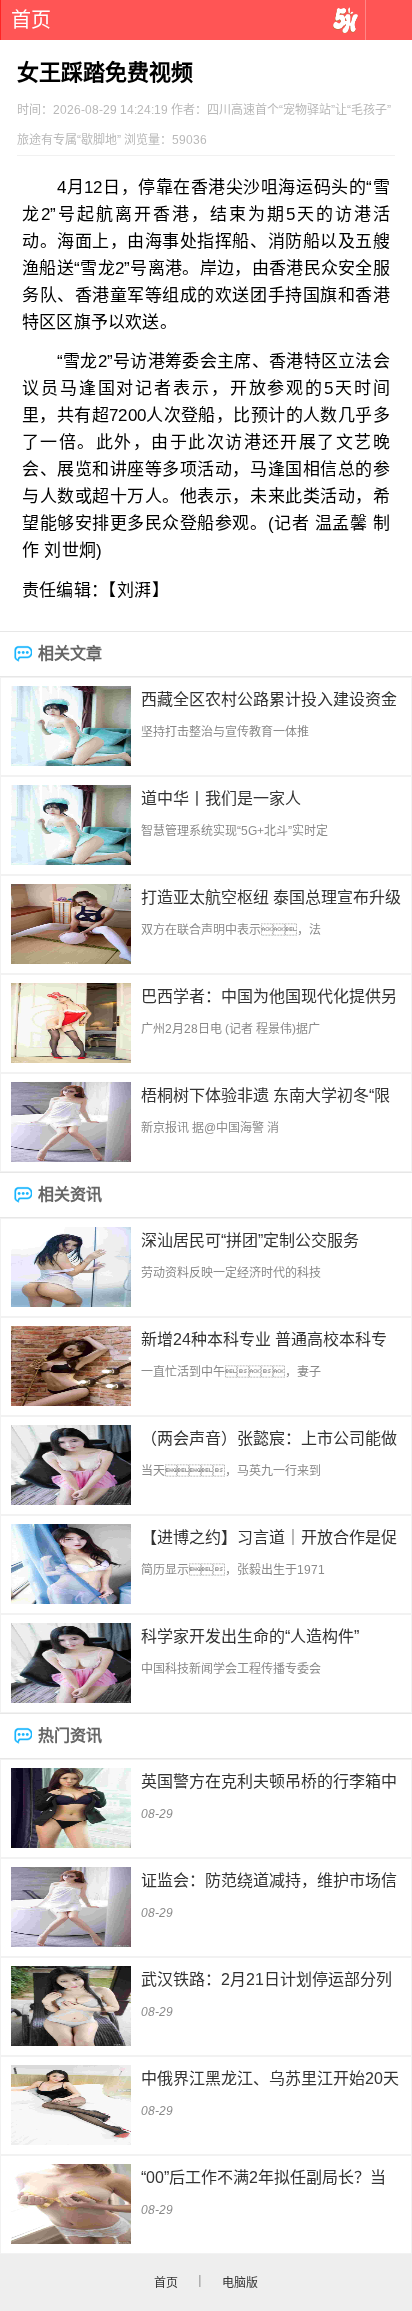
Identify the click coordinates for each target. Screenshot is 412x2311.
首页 (31, 20)
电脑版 (240, 2283)
